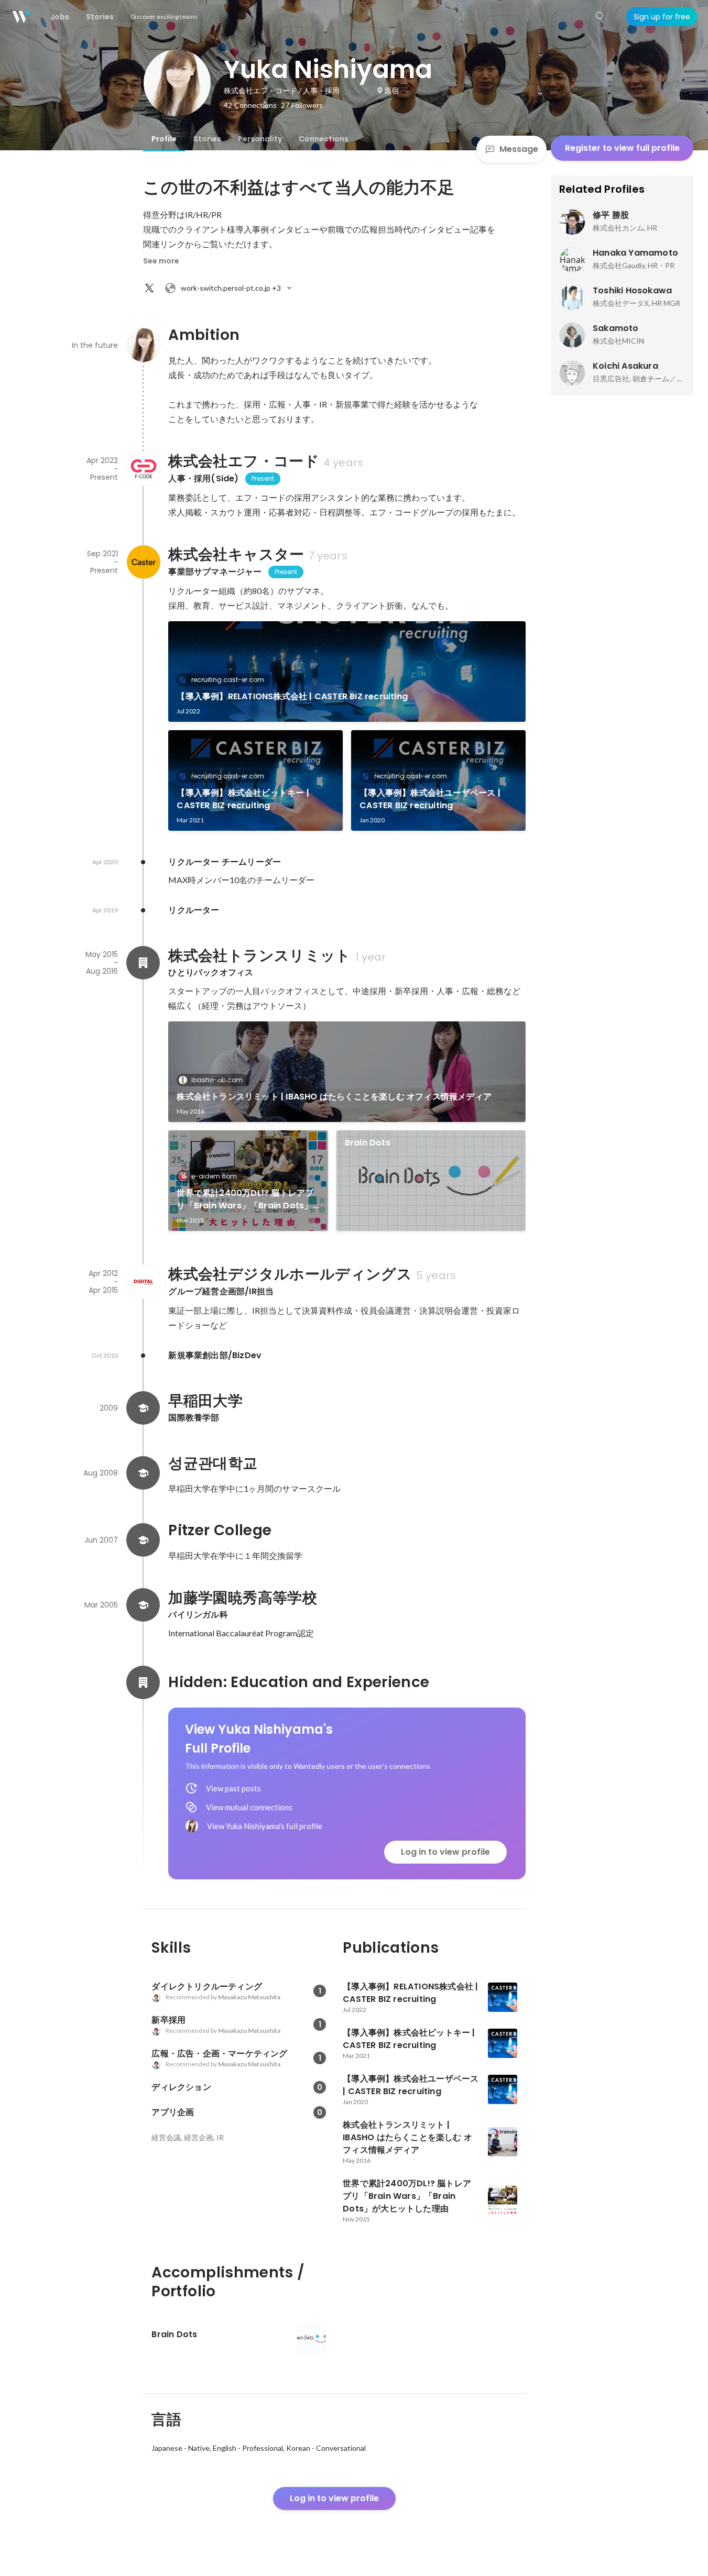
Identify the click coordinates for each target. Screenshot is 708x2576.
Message (519, 149)
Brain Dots (368, 1143)
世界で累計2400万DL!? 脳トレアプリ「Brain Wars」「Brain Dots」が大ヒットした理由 (245, 1199)
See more (161, 261)
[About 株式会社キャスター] (143, 562)
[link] (347, 671)
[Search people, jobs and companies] (600, 17)
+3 (231, 288)
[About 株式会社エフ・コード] (143, 469)
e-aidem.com (214, 1176)
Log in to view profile (445, 1852)
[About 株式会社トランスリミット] (143, 963)
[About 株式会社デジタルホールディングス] (143, 1282)
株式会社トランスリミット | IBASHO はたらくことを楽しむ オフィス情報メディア (334, 1097)
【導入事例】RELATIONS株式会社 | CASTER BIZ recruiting (292, 696)
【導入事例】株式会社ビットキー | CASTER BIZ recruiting (243, 799)
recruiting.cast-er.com (228, 680)
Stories (207, 139)
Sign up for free (662, 17)
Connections (324, 139)
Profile (164, 139)
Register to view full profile (622, 148)
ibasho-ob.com (217, 1080)
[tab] (164, 139)
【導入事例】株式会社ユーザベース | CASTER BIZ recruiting (430, 799)
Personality (260, 139)
